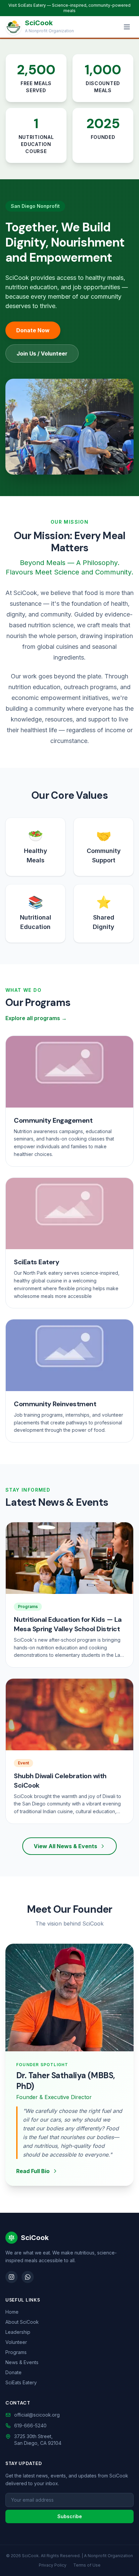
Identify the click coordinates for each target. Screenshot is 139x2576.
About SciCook (22, 2322)
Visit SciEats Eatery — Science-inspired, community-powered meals (69, 8)
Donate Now (33, 330)
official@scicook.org (37, 2415)
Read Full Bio (33, 2171)
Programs (16, 2352)
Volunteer (16, 2342)
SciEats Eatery (21, 2382)
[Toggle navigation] (127, 27)
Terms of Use (87, 2565)
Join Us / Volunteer (42, 353)
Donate (13, 2372)
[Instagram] (11, 2277)
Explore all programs (36, 1018)
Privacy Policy (53, 2565)
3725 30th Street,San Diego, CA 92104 (38, 2440)
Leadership (18, 2332)
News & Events (22, 2362)
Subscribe (70, 2516)
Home (12, 2312)
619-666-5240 (30, 2425)
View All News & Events (65, 1846)
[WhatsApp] (28, 2277)
